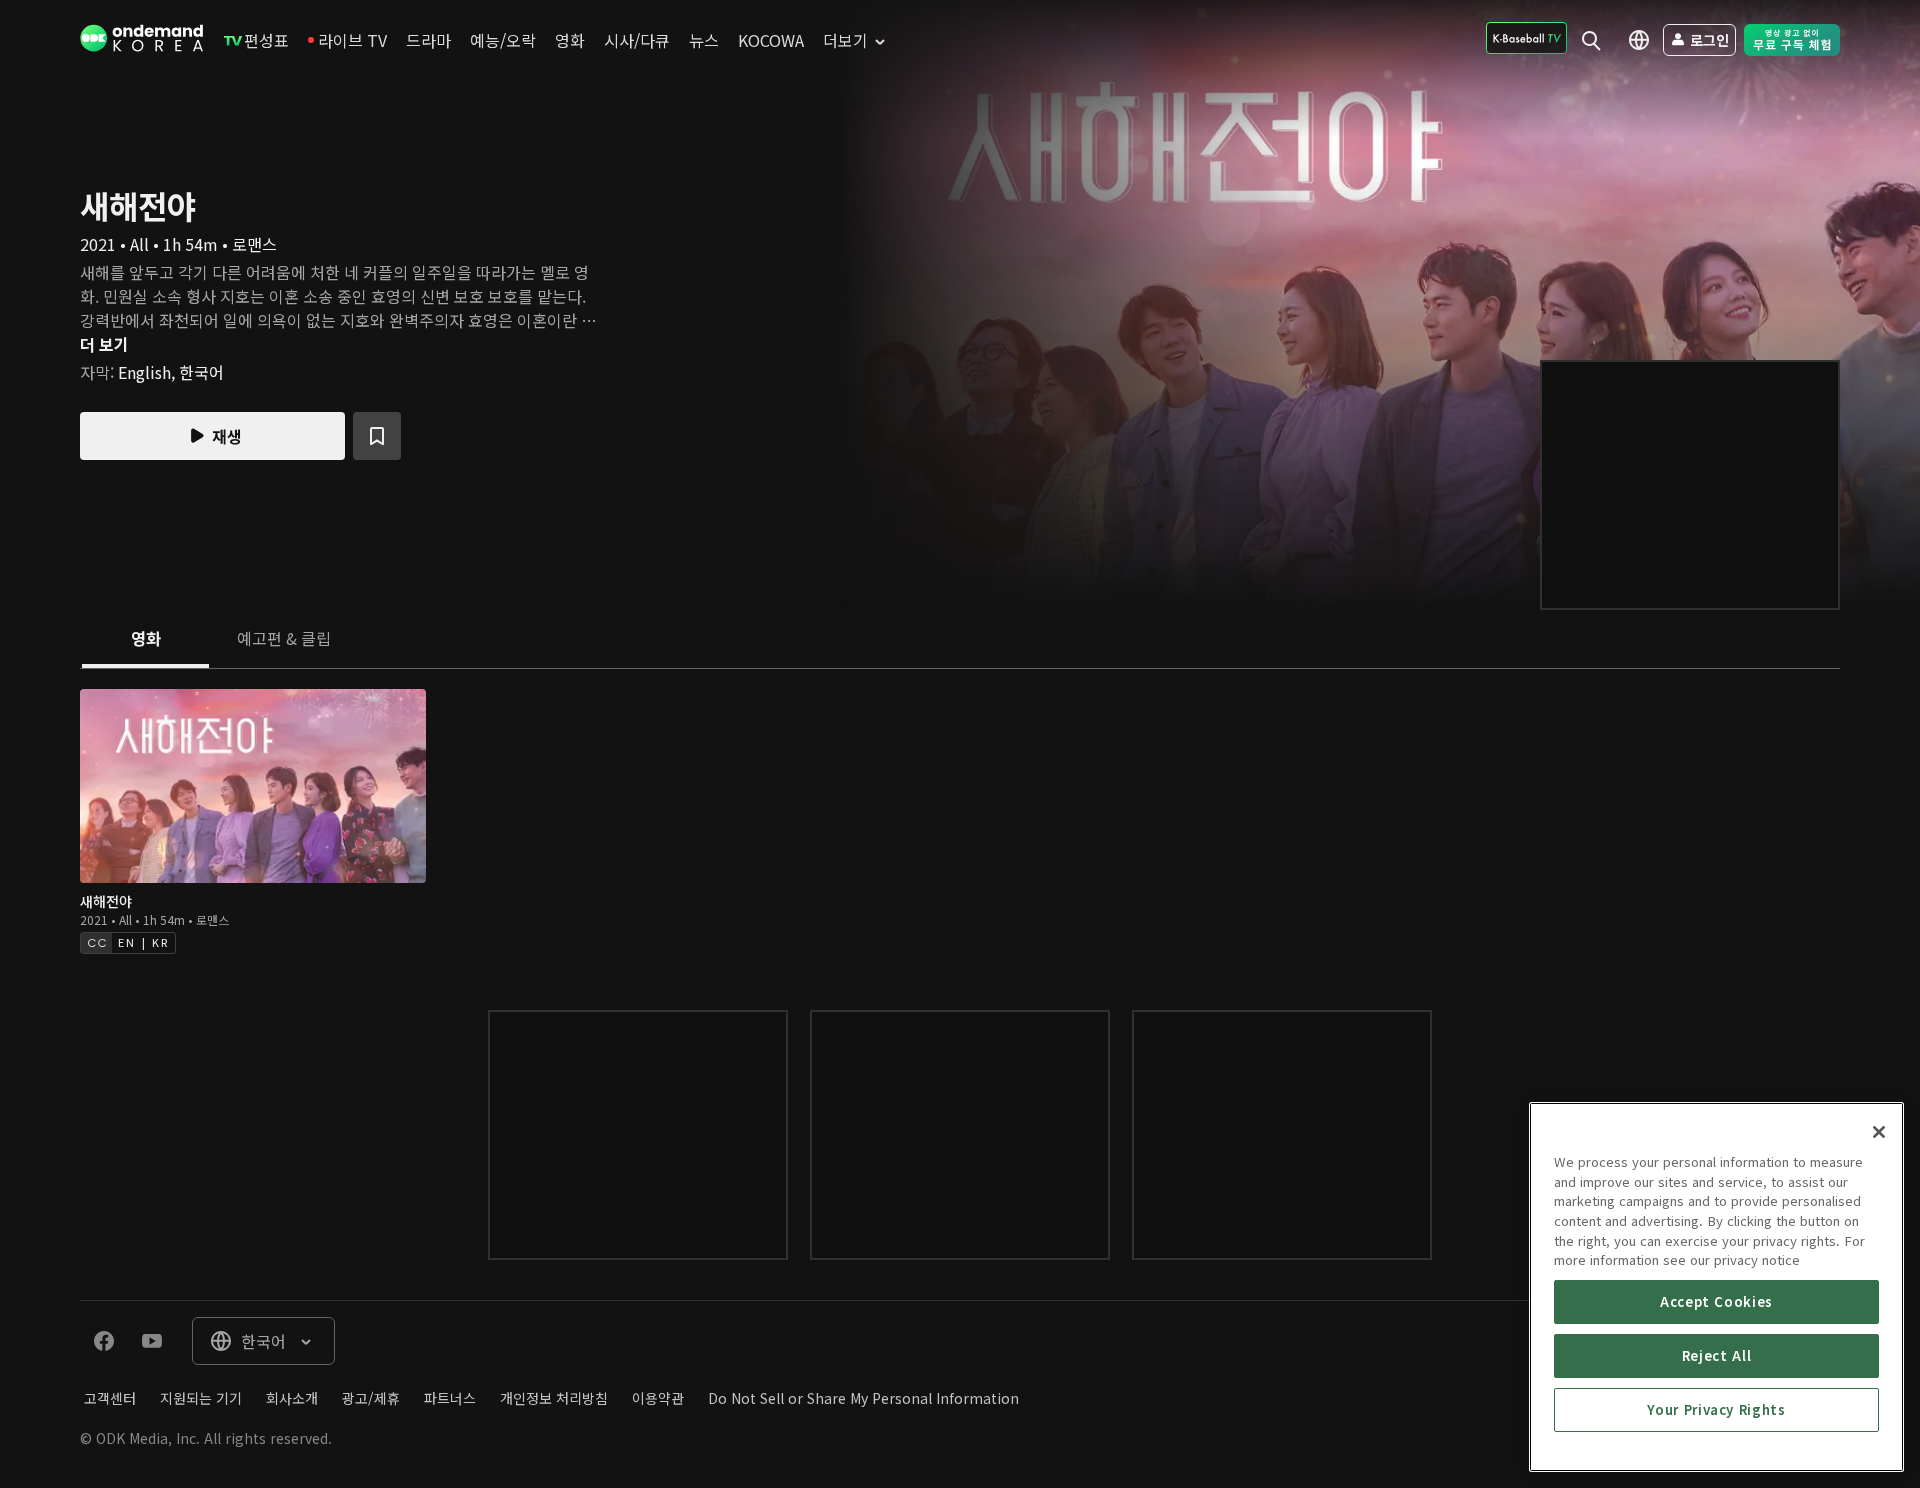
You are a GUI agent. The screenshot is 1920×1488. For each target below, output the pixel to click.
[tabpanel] (960, 819)
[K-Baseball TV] (1526, 38)
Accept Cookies (1716, 1301)
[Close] (1879, 1132)
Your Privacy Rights (1716, 1409)
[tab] (145, 640)
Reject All (1717, 1355)
